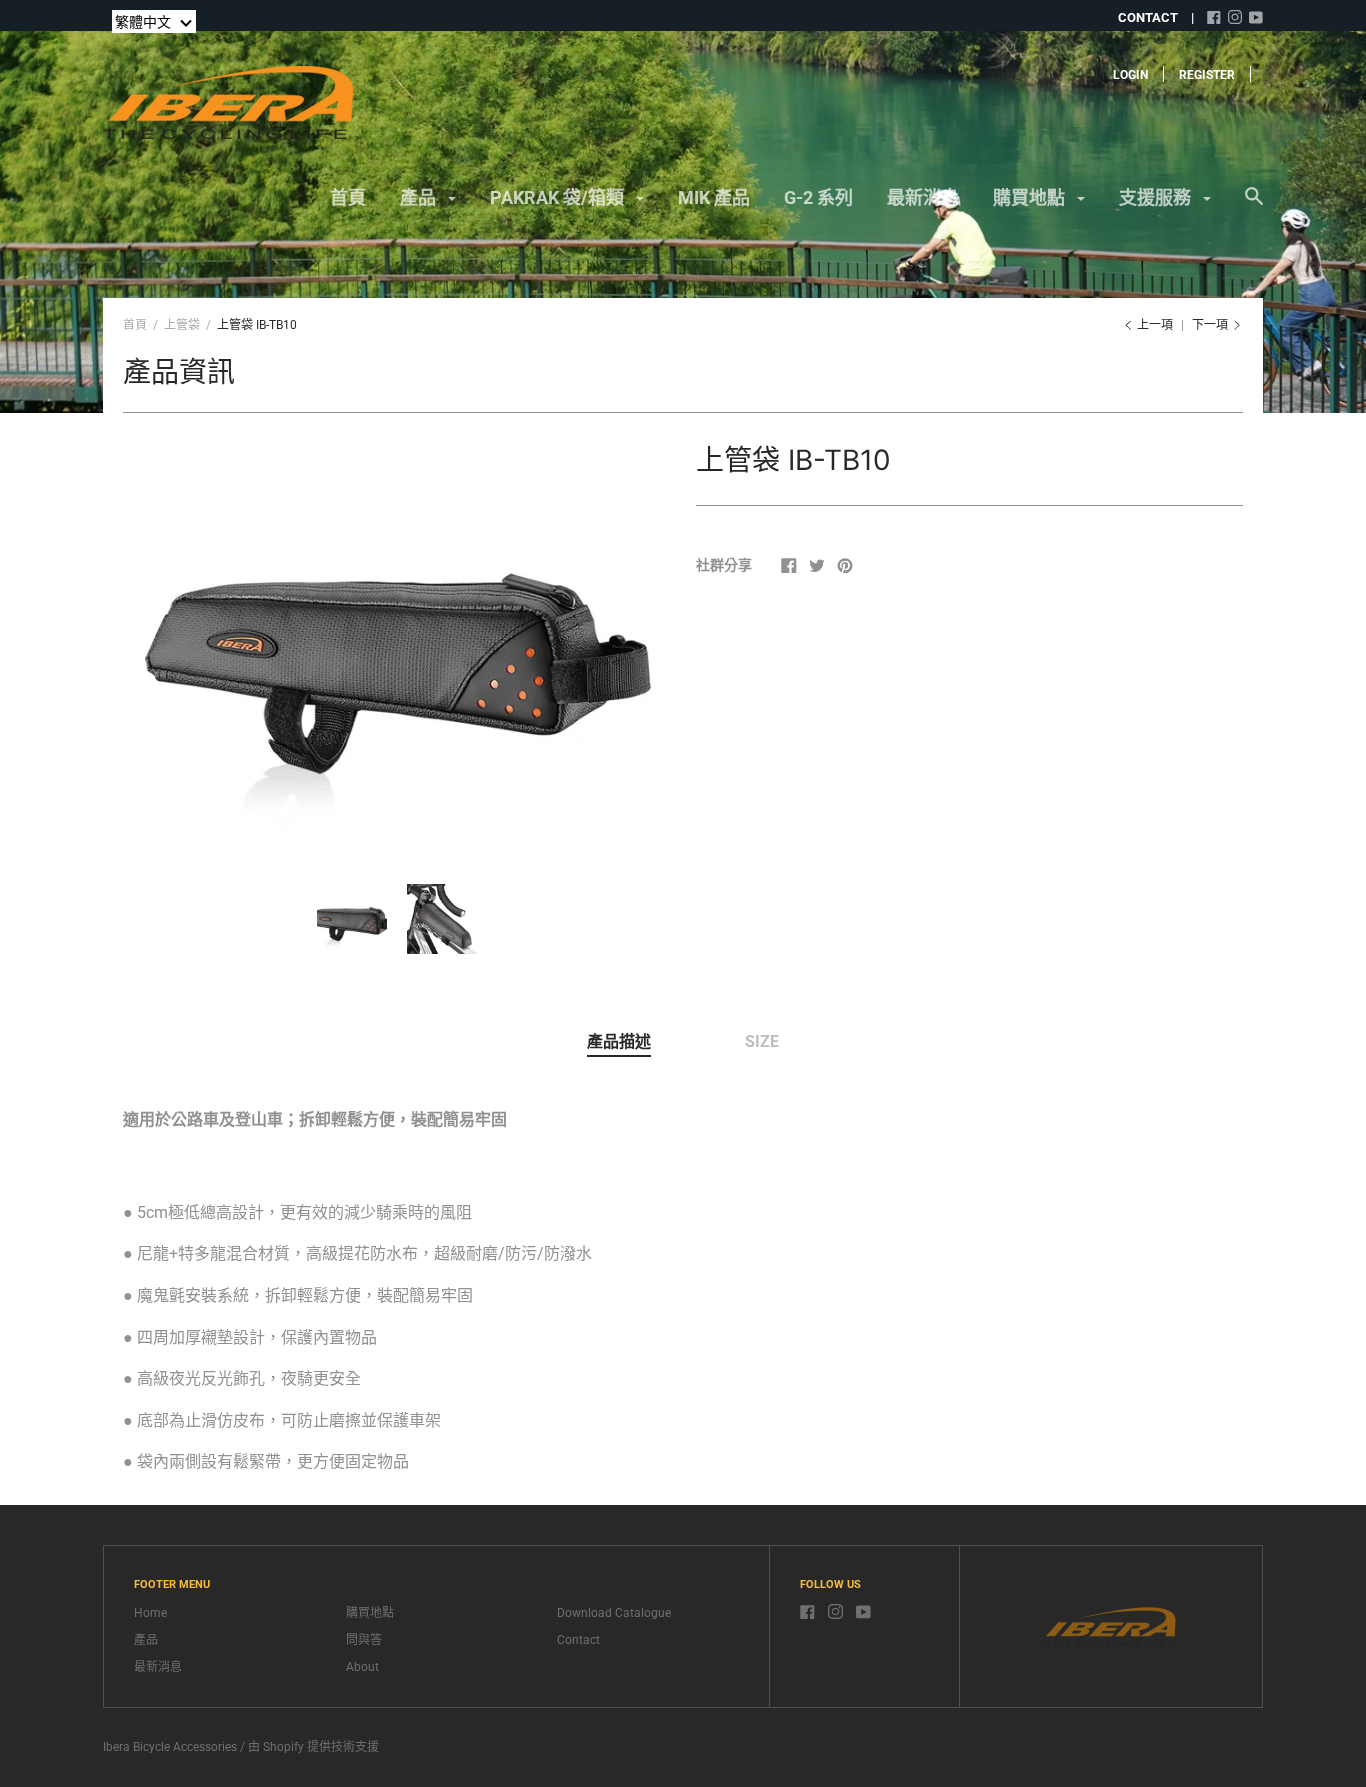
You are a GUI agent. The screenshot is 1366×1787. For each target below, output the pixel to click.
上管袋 (182, 325)
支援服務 (1157, 197)
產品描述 (619, 1041)
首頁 (348, 197)
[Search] (1254, 206)
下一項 (1211, 325)
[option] (397, 643)
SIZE (762, 1041)
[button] (154, 21)
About (362, 1667)
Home (150, 1613)
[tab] (619, 1043)
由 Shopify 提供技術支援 (313, 1747)
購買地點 (1031, 197)
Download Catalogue (614, 1613)
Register (1207, 75)
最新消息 (923, 197)
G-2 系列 (818, 197)
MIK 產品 (714, 197)
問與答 (364, 1640)
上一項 (1155, 325)
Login (1130, 75)
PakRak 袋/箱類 (559, 197)
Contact (578, 1640)
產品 (420, 197)
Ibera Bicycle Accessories (170, 1747)
